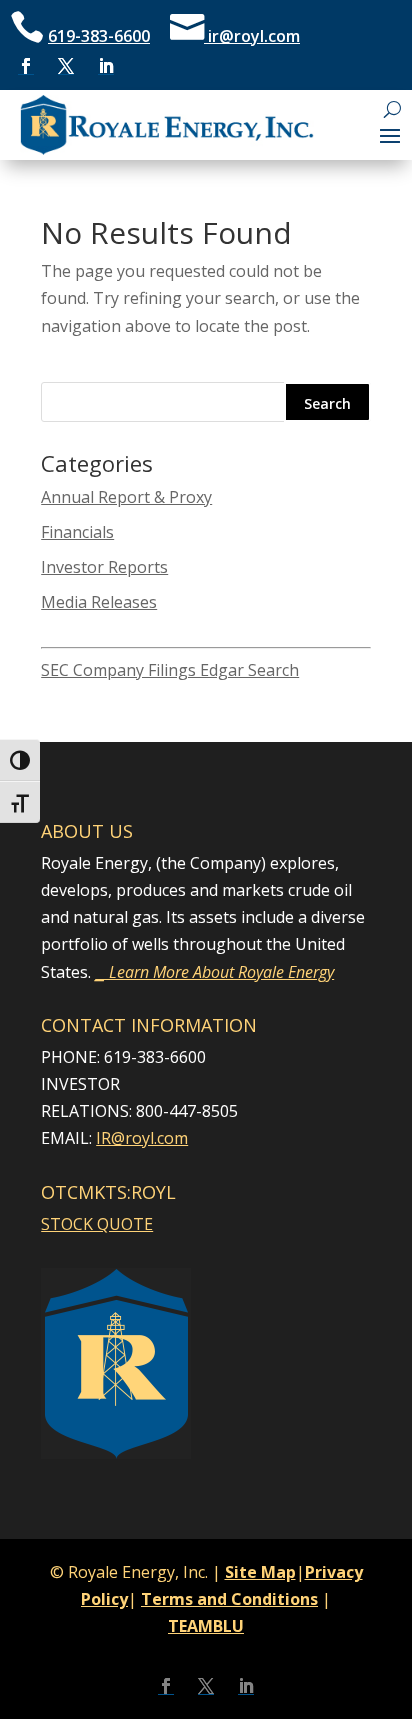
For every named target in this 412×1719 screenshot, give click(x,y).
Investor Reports (104, 567)
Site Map (260, 1572)
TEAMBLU (206, 1626)
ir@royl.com (252, 36)
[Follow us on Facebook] (26, 66)
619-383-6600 (99, 36)
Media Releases (99, 602)
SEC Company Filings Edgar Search (170, 670)
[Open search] (392, 109)
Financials (77, 532)
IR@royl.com (142, 1138)
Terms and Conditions (229, 1599)
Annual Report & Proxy (126, 497)
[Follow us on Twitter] (66, 66)
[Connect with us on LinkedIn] (106, 66)
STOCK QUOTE (97, 1224)
